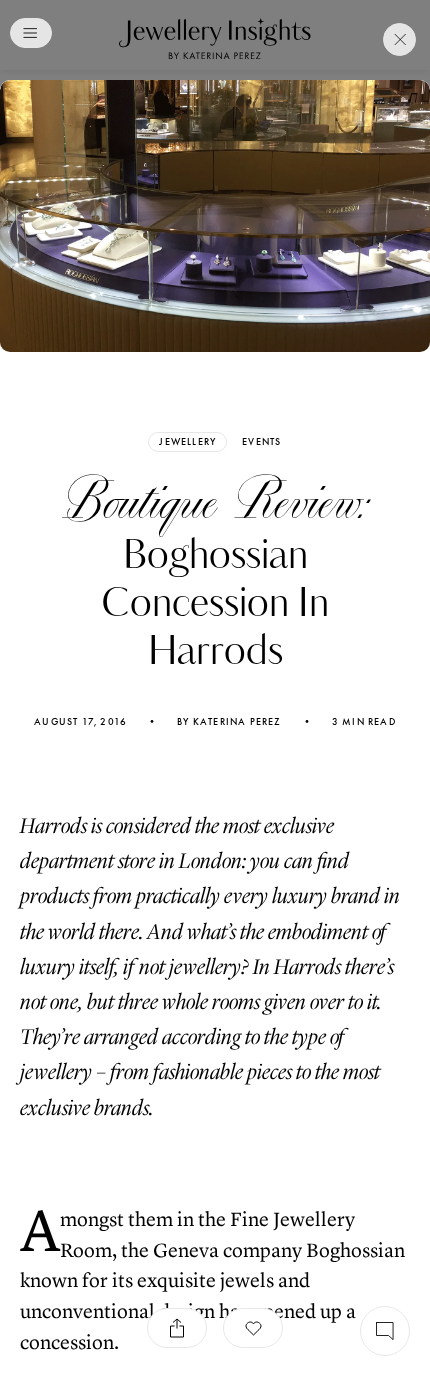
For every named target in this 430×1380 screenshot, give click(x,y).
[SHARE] (177, 1328)
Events (261, 442)
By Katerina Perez (229, 722)
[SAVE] (253, 1328)
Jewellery (187, 441)
